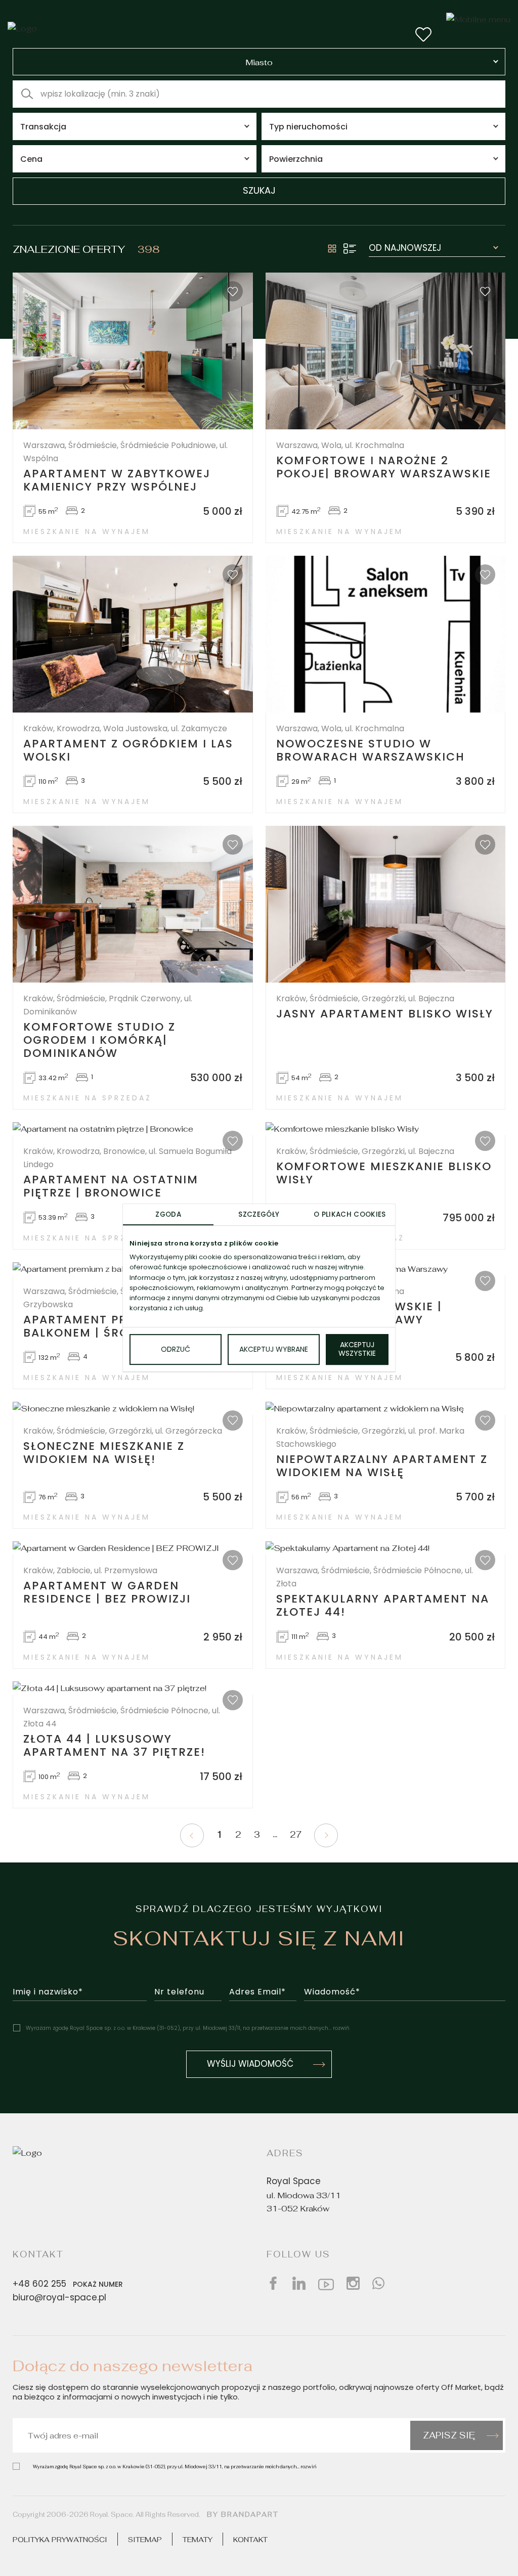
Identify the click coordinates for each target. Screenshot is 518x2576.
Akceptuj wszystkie (357, 1350)
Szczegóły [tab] (259, 1215)
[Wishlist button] (423, 34)
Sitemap (145, 2539)
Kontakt (250, 2539)
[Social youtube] (326, 2283)
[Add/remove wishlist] (233, 291)
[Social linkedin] (299, 2283)
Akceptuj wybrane (274, 1350)
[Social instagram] (353, 2283)
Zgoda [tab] (168, 1215)
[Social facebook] (273, 2283)
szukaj (259, 191)
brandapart (250, 2514)
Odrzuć (176, 1350)
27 (296, 1835)
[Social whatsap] (378, 2283)
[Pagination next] (326, 1835)
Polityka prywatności (60, 2539)
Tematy (198, 2539)
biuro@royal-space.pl (59, 2298)
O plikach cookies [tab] (350, 1215)
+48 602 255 (68, 2285)
